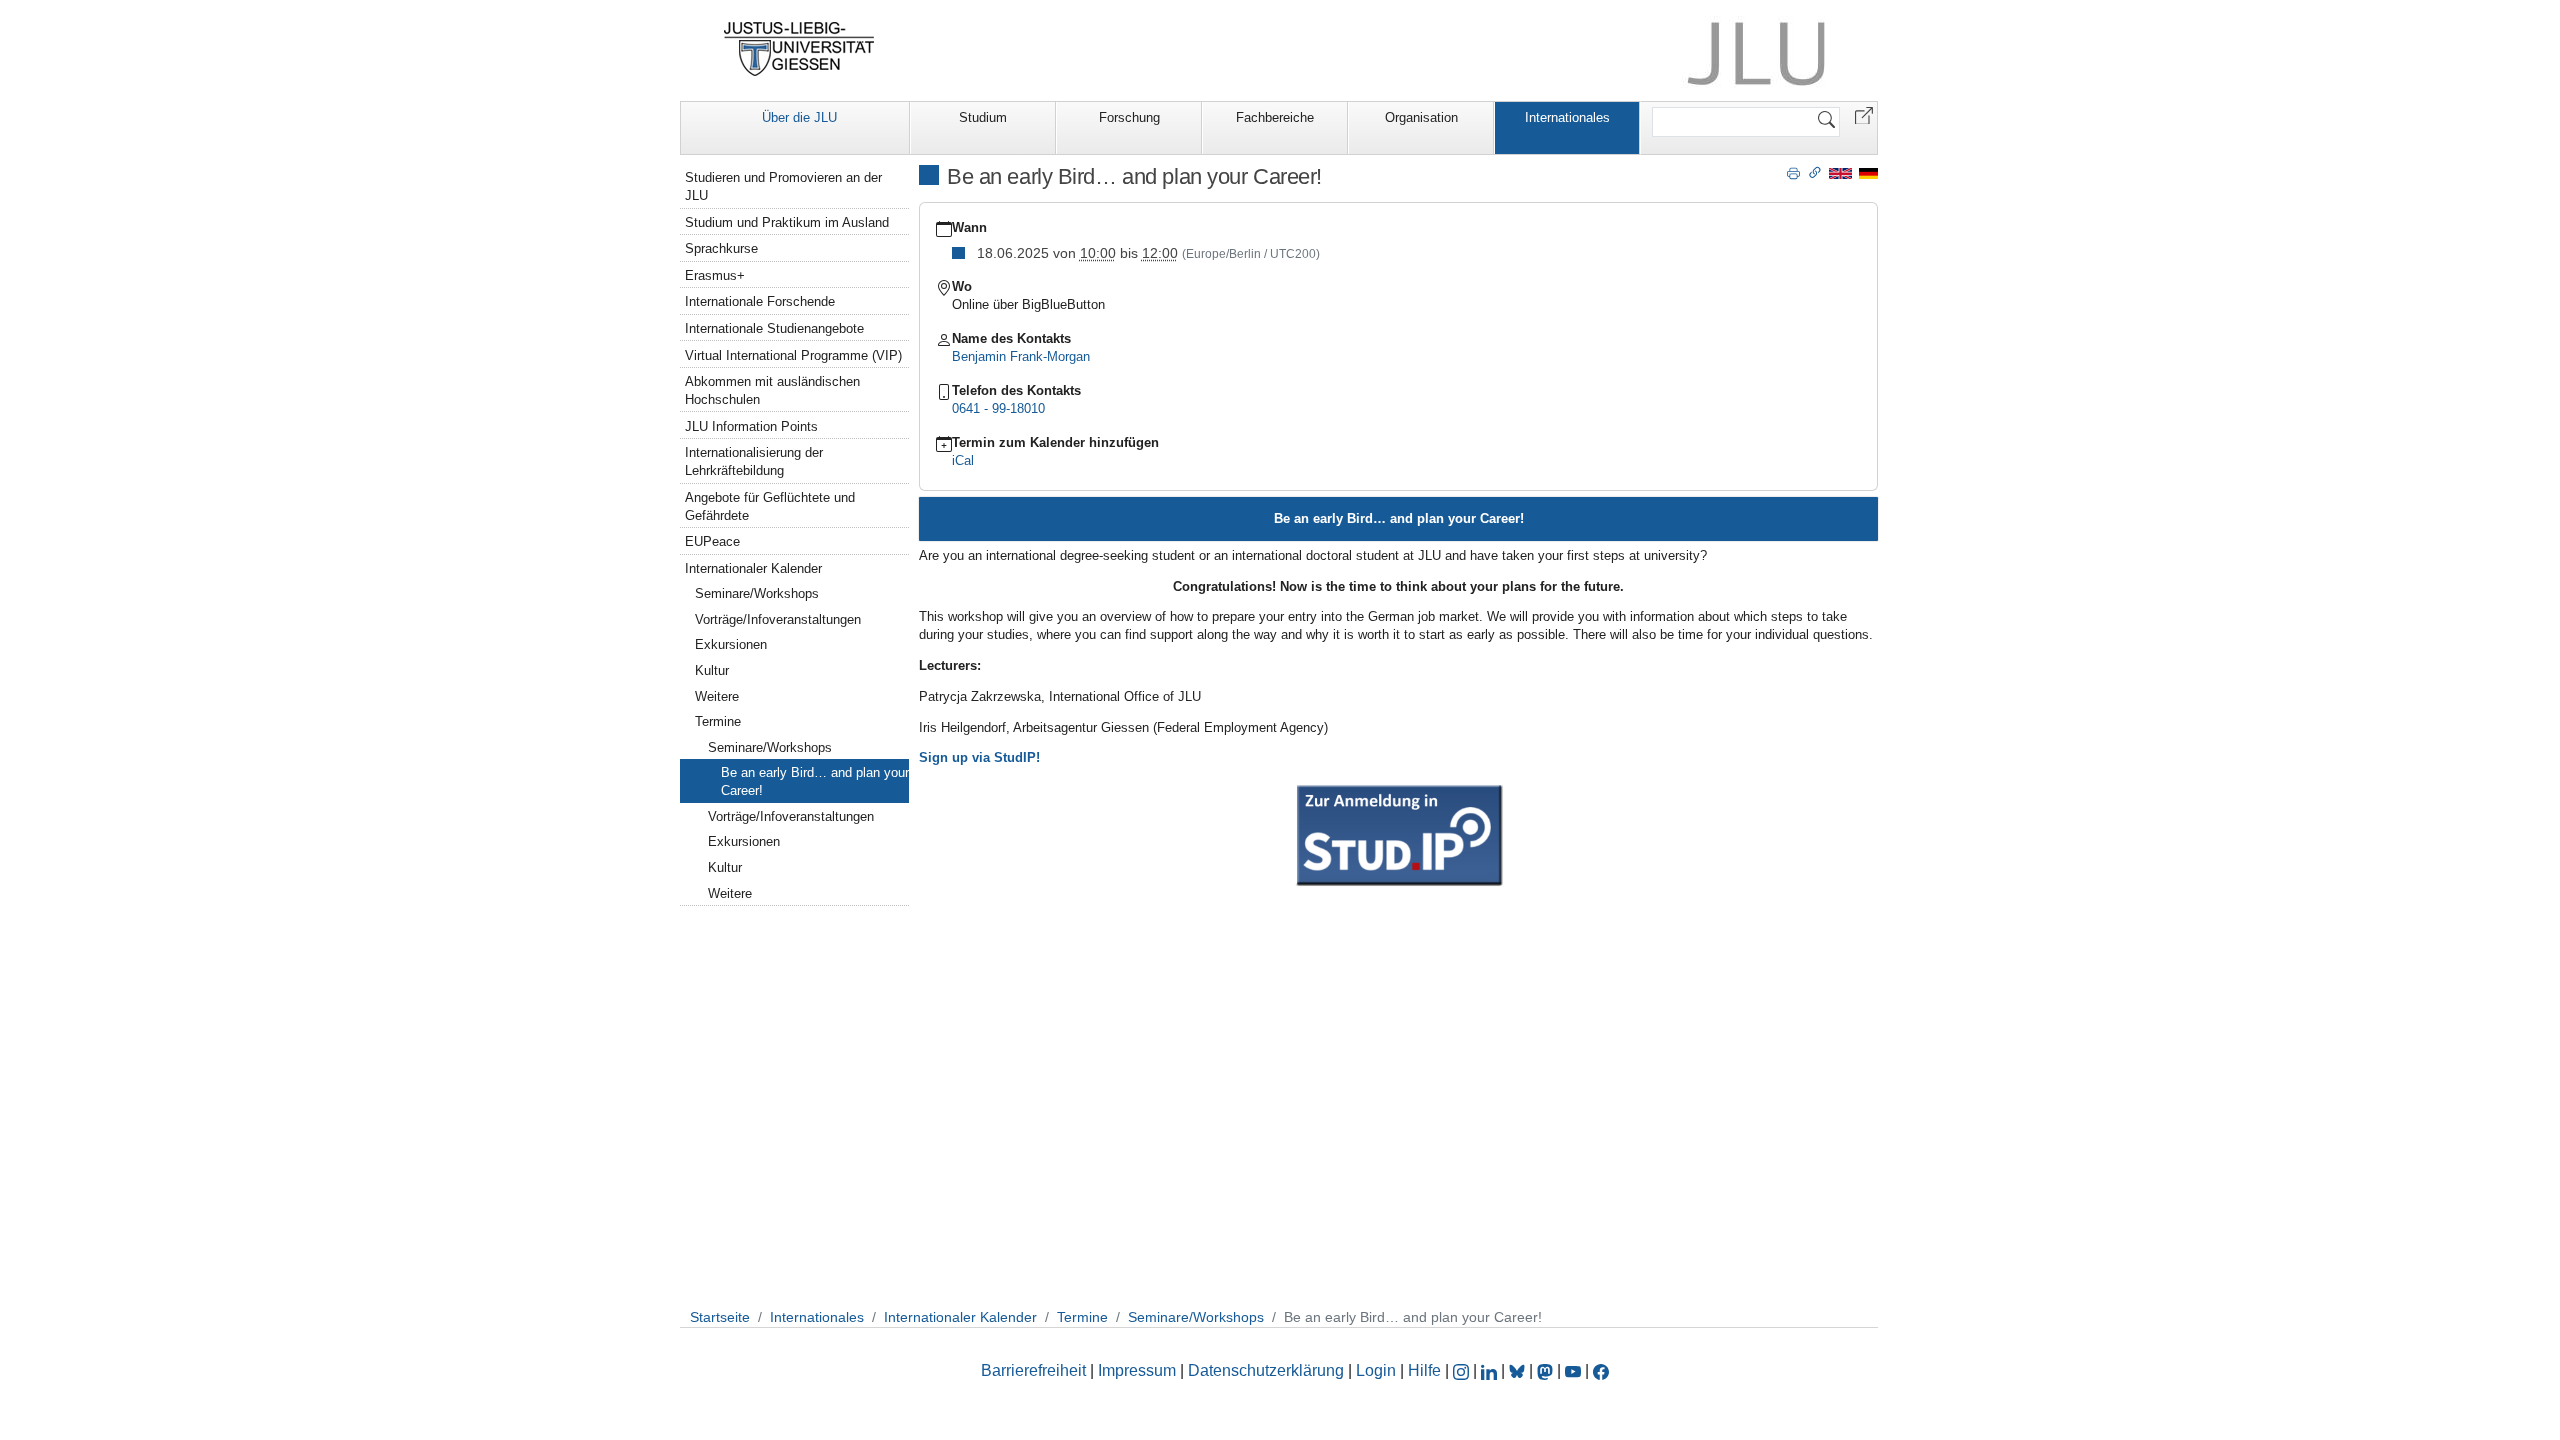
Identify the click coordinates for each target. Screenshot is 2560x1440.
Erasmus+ (715, 275)
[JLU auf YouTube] (1573, 1370)
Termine (718, 721)
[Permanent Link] (1815, 172)
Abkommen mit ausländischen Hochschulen (772, 390)
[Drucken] (1793, 172)
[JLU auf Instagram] (1463, 1370)
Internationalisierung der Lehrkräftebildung (754, 461)
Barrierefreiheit (1033, 1370)
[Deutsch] (1868, 172)
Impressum (1137, 1370)
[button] (1864, 114)
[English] (1840, 172)
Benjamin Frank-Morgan (1021, 356)
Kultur (712, 670)
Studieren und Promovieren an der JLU (783, 186)
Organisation (1421, 117)
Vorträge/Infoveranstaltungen (778, 619)
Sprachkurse (721, 248)
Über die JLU (799, 117)
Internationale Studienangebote (774, 328)
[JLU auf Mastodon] (1547, 1370)
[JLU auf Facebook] (1601, 1370)
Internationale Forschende (760, 301)
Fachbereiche (1275, 117)
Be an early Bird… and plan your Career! (815, 781)
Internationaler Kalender (753, 568)
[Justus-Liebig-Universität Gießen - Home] (799, 49)
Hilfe (1424, 1370)
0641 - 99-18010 (998, 408)
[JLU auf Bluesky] (1519, 1370)
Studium (983, 117)
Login (1378, 1370)
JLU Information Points (751, 426)
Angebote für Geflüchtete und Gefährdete (770, 506)
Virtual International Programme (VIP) (793, 355)
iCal (963, 460)
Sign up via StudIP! (979, 757)
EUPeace (712, 541)
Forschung (1129, 117)
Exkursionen (731, 644)
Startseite (720, 1317)
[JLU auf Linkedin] (1491, 1370)
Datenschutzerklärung (1266, 1370)
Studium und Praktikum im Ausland (787, 222)
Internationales (1567, 117)
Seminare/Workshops (757, 593)
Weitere (717, 696)
